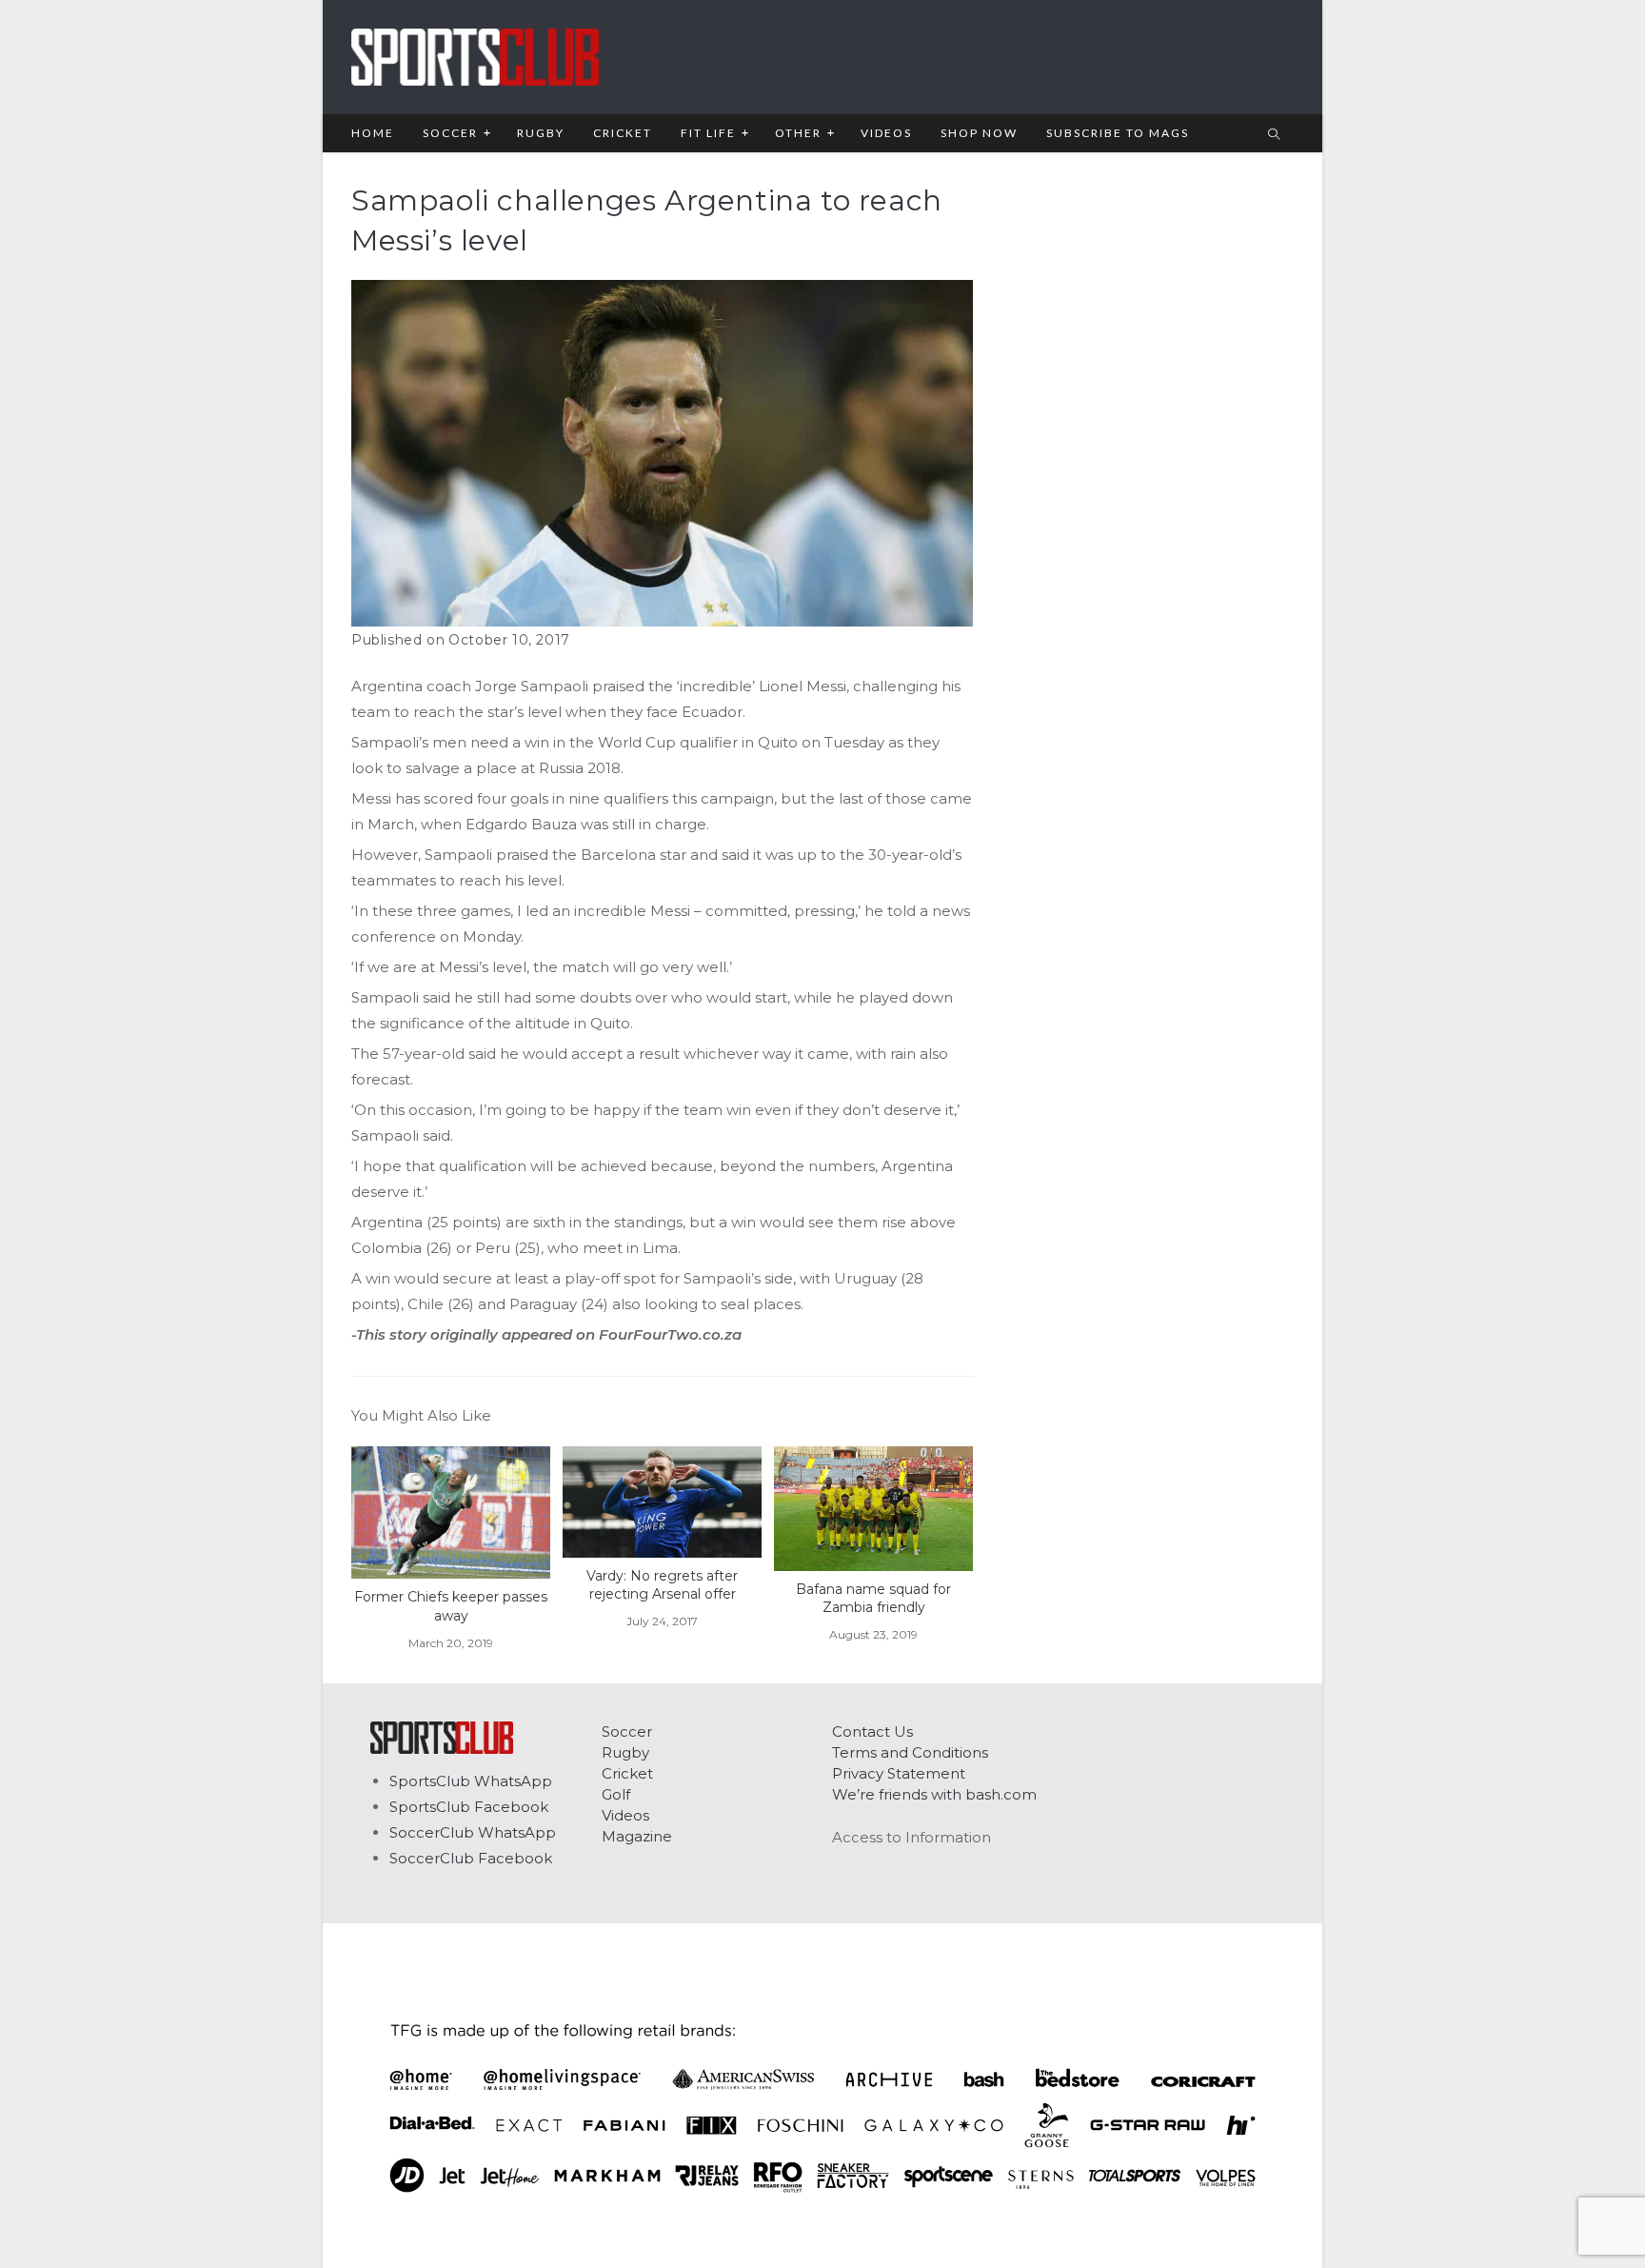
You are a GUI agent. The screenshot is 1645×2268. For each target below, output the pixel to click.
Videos (625, 1815)
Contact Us (872, 1731)
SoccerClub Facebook (471, 1858)
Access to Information (912, 1837)
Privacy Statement (899, 1773)
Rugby (625, 1752)
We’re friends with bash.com (934, 1794)
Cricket (627, 1773)
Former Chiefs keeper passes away (451, 1606)
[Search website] (1274, 135)
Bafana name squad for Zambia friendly (873, 1599)
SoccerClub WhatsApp (473, 1832)
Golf (616, 1794)
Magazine (637, 1836)
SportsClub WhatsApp (471, 1781)
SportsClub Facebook (469, 1807)
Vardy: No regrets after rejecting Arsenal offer (662, 1585)
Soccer (627, 1731)
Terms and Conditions (910, 1752)
